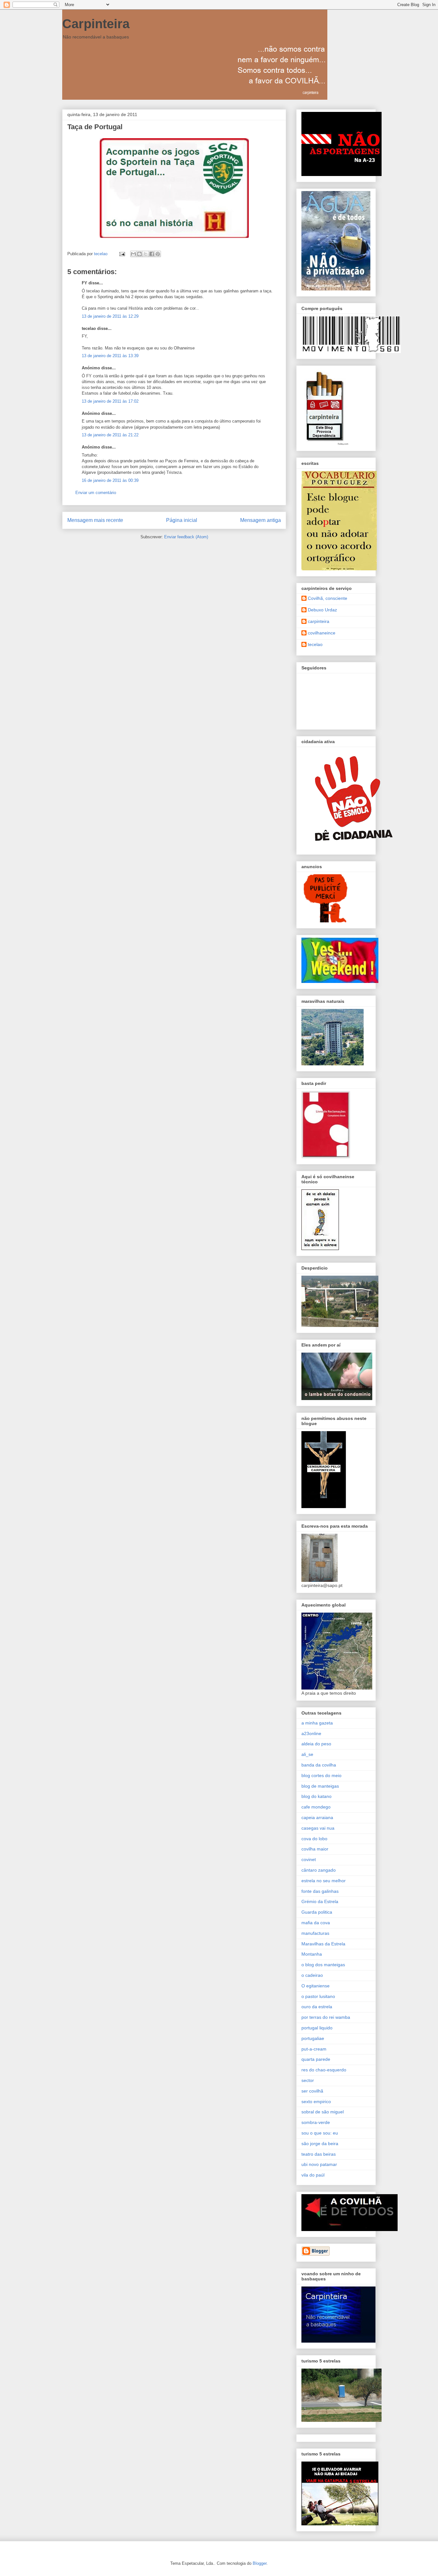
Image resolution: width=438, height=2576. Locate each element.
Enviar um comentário (96, 493)
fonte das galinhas (320, 1891)
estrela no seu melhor (324, 1881)
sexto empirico (316, 2102)
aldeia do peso (316, 1744)
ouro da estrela (317, 2007)
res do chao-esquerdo (324, 2070)
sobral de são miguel (323, 2112)
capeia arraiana (317, 1817)
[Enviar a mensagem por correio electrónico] (122, 254)
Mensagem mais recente (95, 520)
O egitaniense (316, 1986)
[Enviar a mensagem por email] (133, 254)
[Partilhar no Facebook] (152, 254)
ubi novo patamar (319, 2164)
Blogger (260, 2563)
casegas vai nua (318, 1828)
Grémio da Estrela (320, 1901)
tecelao (315, 644)
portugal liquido (317, 2028)
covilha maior (315, 1849)
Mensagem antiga (261, 520)
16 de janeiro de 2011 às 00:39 (110, 480)
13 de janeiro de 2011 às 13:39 (110, 356)
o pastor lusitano (318, 1996)
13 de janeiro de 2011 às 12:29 (110, 316)
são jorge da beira (320, 2144)
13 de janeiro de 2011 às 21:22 (110, 435)
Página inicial (182, 520)
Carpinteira (96, 24)
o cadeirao (312, 1975)
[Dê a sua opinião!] (139, 254)
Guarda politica (317, 1912)
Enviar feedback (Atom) (186, 537)
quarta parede (316, 2059)
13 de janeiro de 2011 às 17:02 (110, 401)
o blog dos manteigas (323, 1965)
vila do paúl (313, 2175)
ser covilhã (312, 2091)
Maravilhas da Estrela (323, 1944)
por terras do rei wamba (326, 2017)
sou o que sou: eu (320, 2133)
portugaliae (313, 2038)
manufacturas (315, 1933)
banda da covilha (319, 1765)
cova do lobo (314, 1839)
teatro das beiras (319, 2154)
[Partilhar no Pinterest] (158, 254)
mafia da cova (316, 1923)
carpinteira (319, 621)
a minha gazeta (317, 1723)
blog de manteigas (320, 1786)
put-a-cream (314, 2049)
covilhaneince (322, 633)
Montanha (312, 1954)
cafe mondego (316, 1807)
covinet (309, 1859)
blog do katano (316, 1796)
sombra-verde (316, 2122)
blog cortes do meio (321, 1775)
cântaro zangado (319, 1870)
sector (308, 2080)
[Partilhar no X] (146, 254)
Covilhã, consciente (328, 598)
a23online (311, 1733)
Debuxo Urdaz (322, 610)
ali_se (307, 1754)
